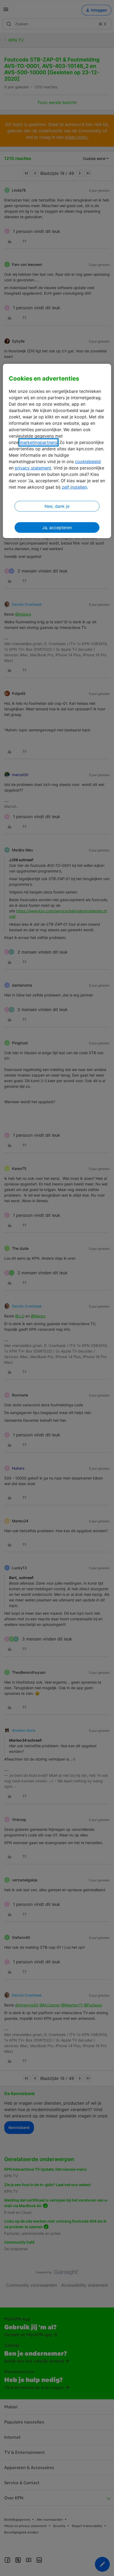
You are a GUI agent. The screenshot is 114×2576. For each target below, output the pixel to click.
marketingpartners (38, 442)
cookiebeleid (88, 461)
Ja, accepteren (57, 527)
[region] (57, 451)
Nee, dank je (57, 506)
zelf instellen (74, 487)
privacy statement (33, 468)
